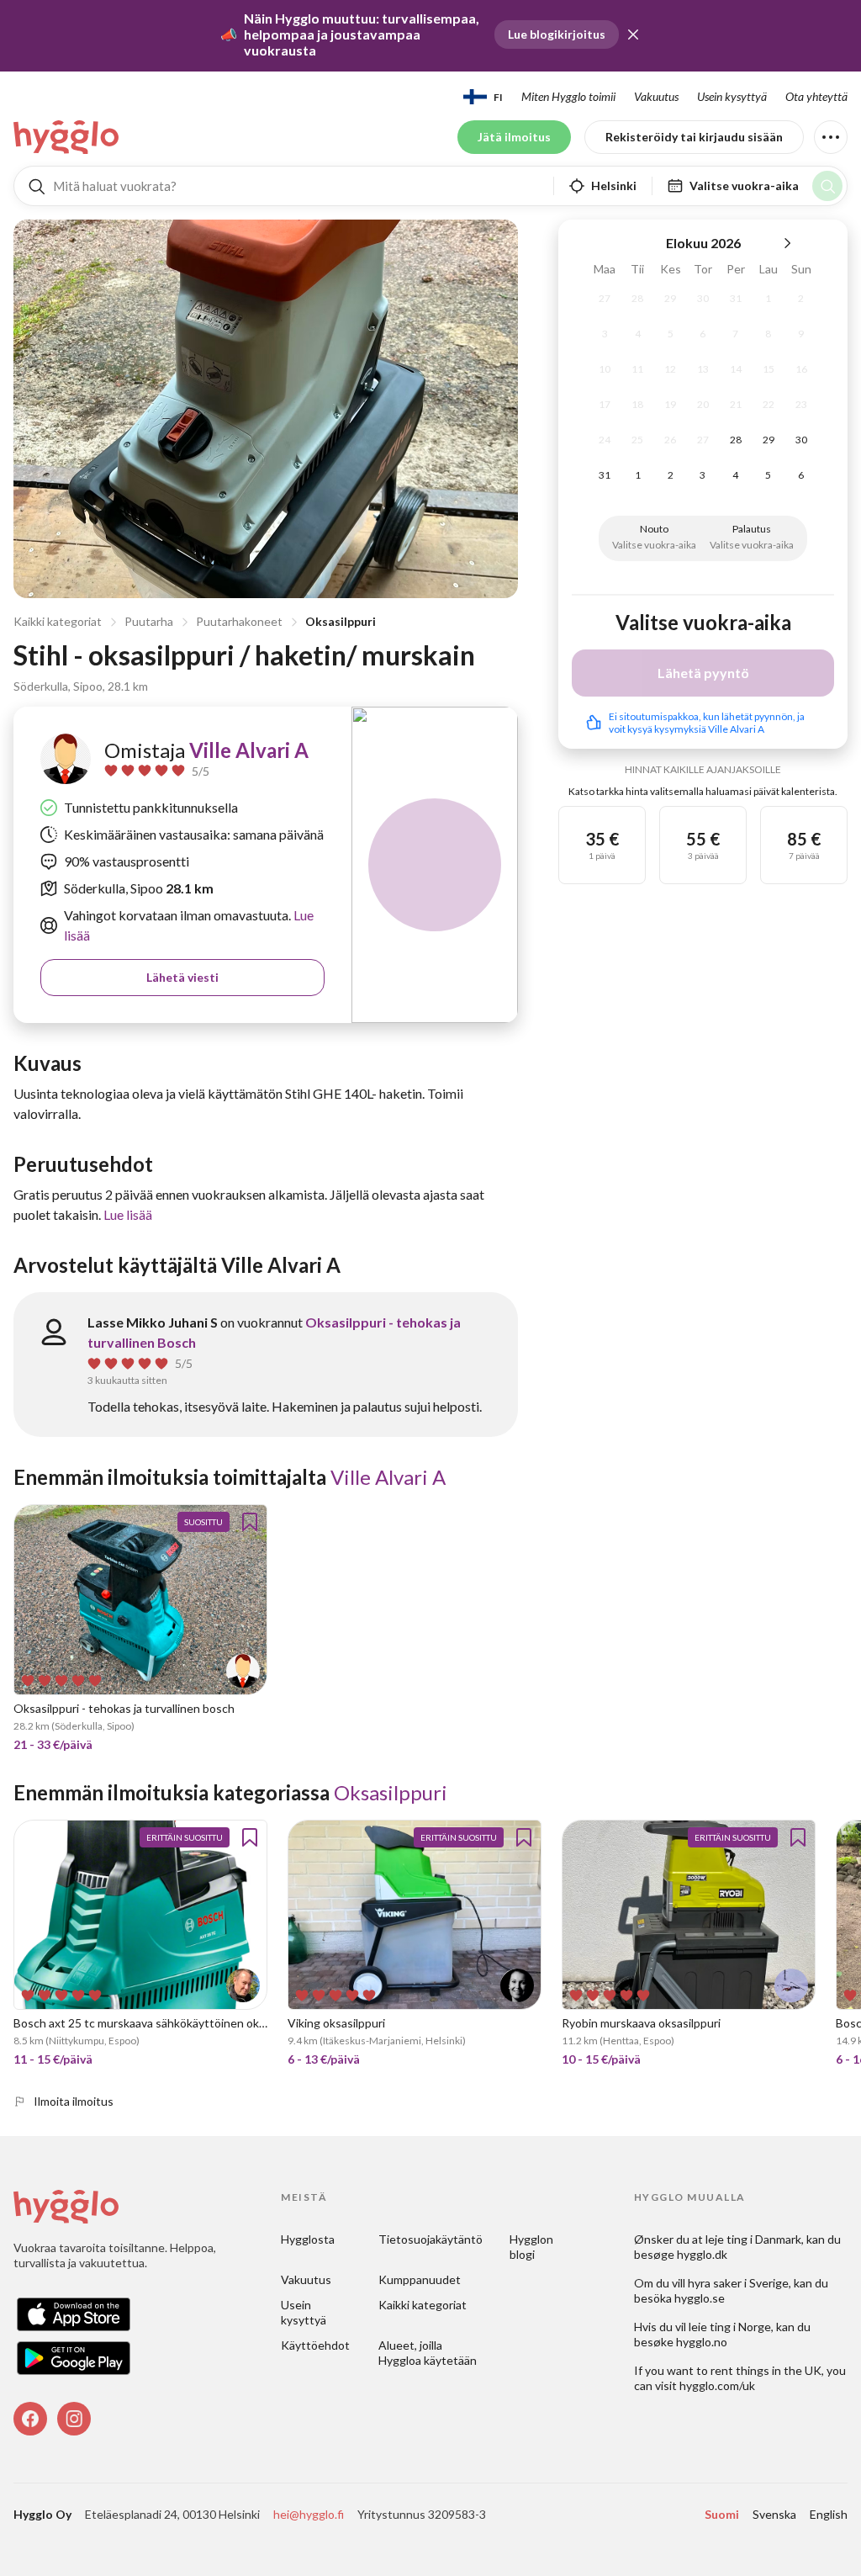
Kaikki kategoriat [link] (423, 2305)
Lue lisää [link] (128, 1214)
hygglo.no (702, 2342)
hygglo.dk (702, 2254)
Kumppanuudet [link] (420, 2279)
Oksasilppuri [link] (391, 1792)
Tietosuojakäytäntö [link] (430, 2239)
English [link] (829, 2514)
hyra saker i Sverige (738, 2283)
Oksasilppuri (341, 621)
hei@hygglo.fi (309, 2514)
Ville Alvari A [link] (249, 750)
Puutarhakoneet (239, 621)
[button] (633, 34)
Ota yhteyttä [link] (816, 96)
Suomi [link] (722, 2514)
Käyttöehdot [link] (315, 2345)
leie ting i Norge (730, 2327)
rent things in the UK (766, 2370)
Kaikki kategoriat (58, 621)
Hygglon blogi (533, 2247)
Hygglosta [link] (308, 2239)
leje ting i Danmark (753, 2239)
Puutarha (149, 621)
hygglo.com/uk (717, 2385)
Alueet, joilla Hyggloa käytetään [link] (428, 2353)
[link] (67, 137)
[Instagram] (74, 2419)
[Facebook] (30, 2419)
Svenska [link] (774, 2514)
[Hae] (827, 186)
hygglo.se (700, 2298)
